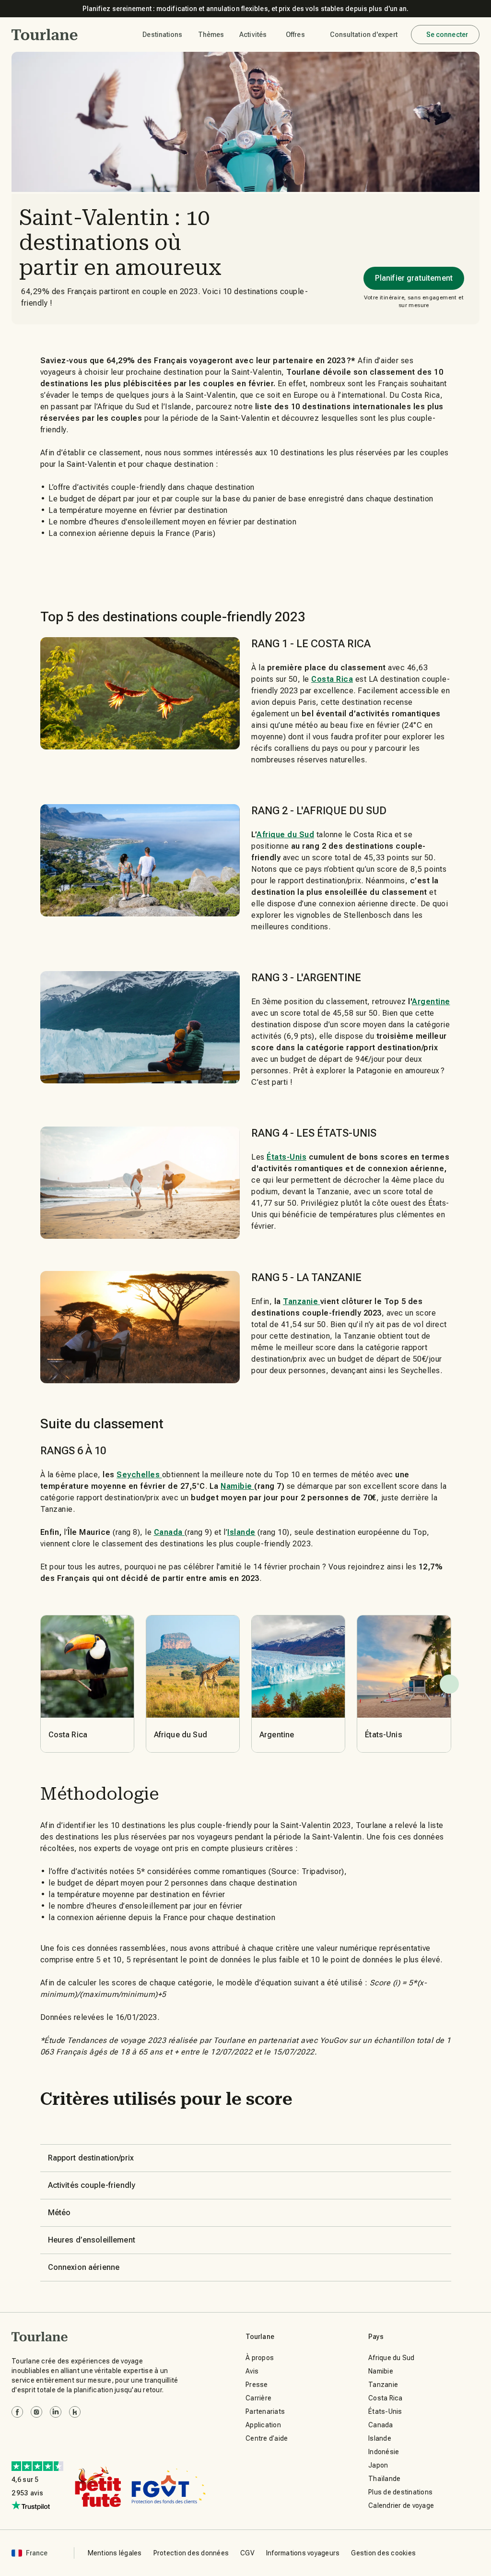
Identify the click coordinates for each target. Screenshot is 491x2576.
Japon (378, 2465)
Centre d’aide (267, 2438)
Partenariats (265, 2411)
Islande (380, 2438)
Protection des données (191, 2553)
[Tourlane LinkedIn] (56, 2412)
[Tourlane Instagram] (36, 2412)
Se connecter (447, 35)
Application (263, 2425)
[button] (45, 35)
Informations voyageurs (303, 2553)
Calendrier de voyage (401, 2505)
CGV (247, 2553)
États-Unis (385, 2411)
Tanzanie (383, 2385)
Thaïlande (384, 2479)
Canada (381, 2425)
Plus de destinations (400, 2492)
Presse (257, 2385)
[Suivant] (449, 1684)
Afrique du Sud (392, 2358)
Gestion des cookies (383, 2553)
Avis (252, 2371)
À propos (260, 2358)
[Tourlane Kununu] (75, 2412)
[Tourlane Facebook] (17, 2412)
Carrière (258, 2398)
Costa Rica (386, 2398)
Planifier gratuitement (414, 278)
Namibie (381, 2371)
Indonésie (384, 2452)
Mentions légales (115, 2553)
